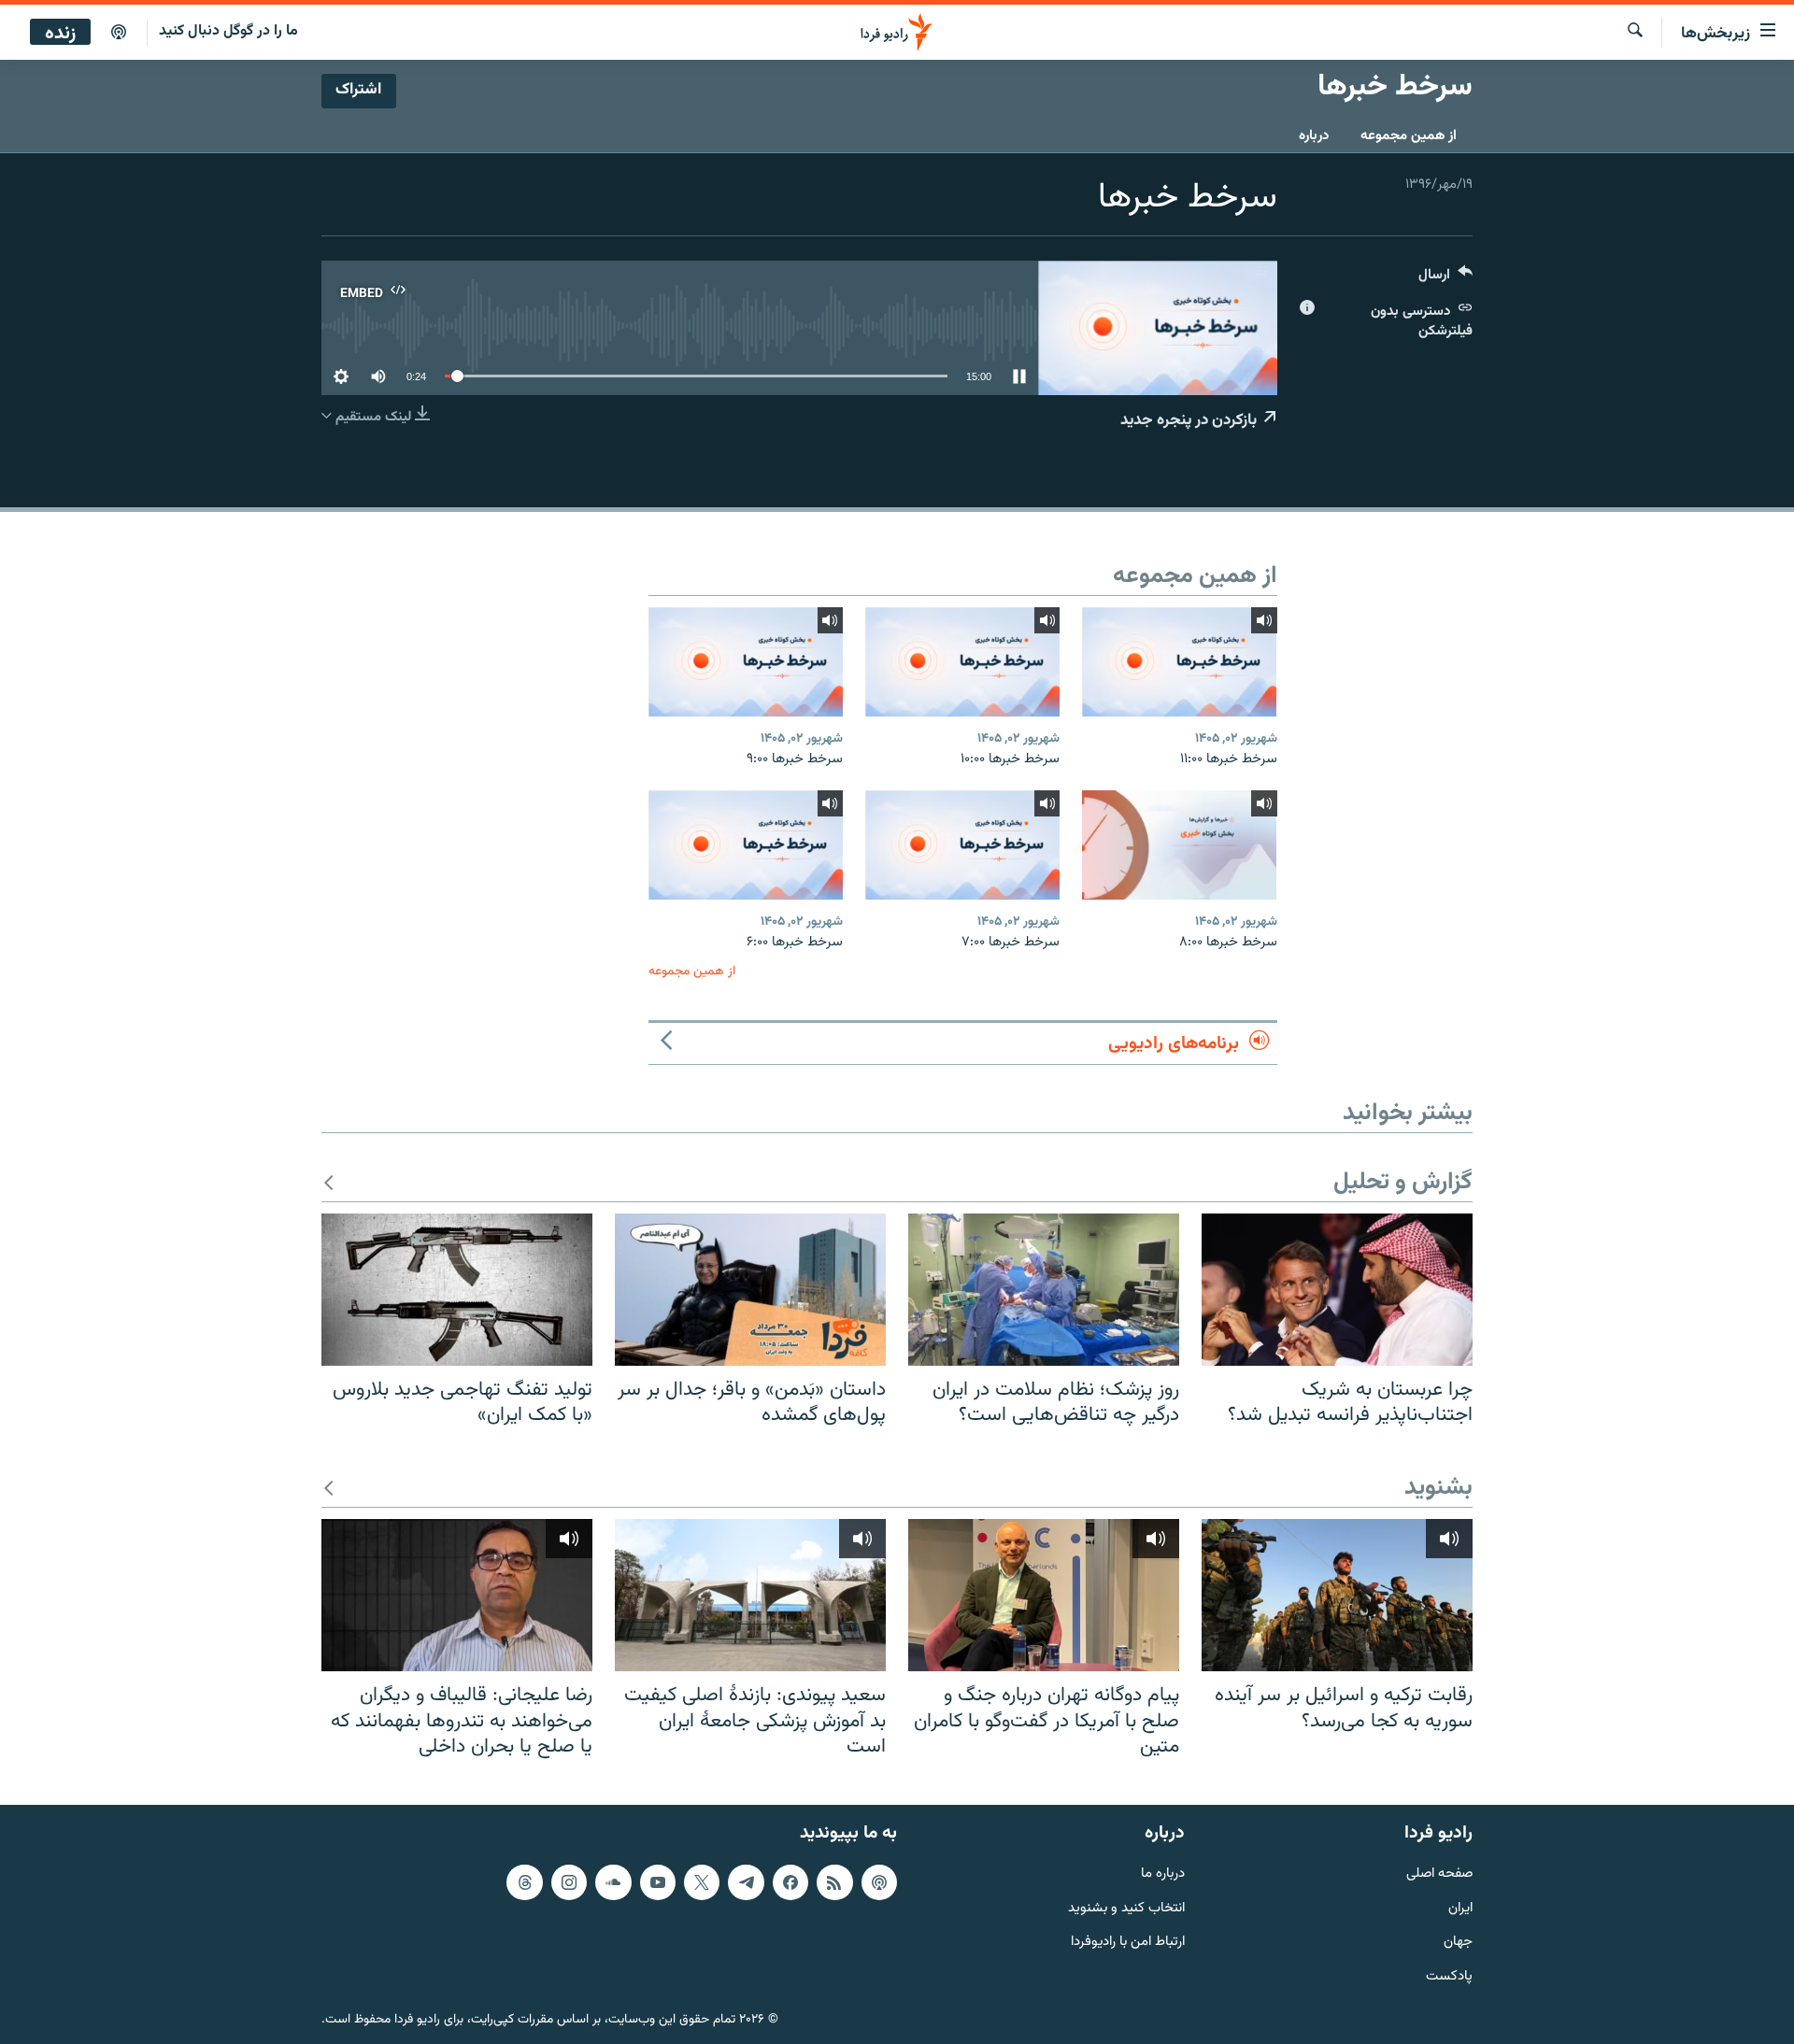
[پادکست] (119, 33)
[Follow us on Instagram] (569, 1882)
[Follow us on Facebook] (790, 1882)
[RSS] (834, 1882)
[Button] (1445, 279)
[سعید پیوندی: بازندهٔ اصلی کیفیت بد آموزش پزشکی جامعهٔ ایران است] (750, 1595)
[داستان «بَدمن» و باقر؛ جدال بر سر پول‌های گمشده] (750, 1290)
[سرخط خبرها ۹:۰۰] (746, 662)
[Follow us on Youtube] (658, 1882)
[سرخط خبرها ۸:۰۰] (1179, 845)
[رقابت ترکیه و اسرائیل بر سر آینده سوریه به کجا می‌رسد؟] (1337, 1595)
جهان (1458, 1943)
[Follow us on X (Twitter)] (702, 1882)
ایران (1460, 1908)
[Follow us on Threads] (524, 1882)
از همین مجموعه (1409, 136)
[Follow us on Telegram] (746, 1882)
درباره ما (1163, 1874)
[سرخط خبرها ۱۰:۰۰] (962, 662)
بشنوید (1438, 1489)
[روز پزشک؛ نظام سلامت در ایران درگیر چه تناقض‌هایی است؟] (1044, 1290)
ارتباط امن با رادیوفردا (1128, 1943)
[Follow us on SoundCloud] (613, 1882)
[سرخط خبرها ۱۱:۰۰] (1179, 662)
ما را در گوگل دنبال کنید (228, 31)
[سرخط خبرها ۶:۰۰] (746, 845)
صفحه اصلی (1439, 1874)
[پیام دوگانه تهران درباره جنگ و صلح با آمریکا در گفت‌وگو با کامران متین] (1044, 1595)
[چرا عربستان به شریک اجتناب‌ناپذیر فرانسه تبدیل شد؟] (1337, 1290)
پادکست (1449, 1977)
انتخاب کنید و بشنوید (1126, 1908)
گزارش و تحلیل (1403, 1183)
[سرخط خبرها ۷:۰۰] (962, 845)
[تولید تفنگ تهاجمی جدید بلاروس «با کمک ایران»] (457, 1290)
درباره (1314, 136)
